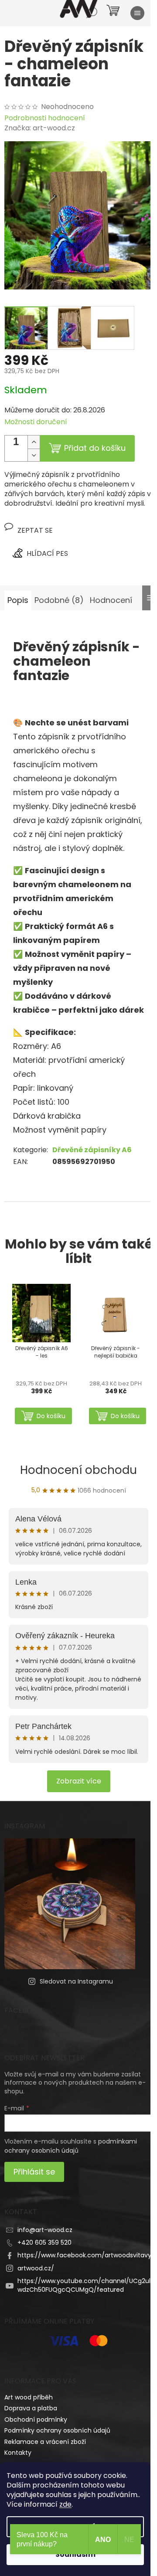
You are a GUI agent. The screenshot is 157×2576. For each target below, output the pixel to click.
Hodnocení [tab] (111, 600)
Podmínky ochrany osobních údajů (57, 2430)
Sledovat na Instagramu (76, 1981)
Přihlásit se (34, 2172)
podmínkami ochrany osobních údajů (71, 2146)
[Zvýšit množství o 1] (34, 442)
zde (65, 2504)
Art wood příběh (29, 2397)
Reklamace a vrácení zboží (45, 2442)
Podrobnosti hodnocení (45, 118)
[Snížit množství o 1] (34, 455)
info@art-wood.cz (45, 2230)
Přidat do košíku (95, 448)
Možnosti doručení (36, 422)
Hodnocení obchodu (78, 1470)
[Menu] (137, 13)
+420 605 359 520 (44, 2243)
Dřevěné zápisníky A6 (92, 1150)
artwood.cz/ (36, 2268)
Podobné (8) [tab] (59, 600)
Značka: (40, 128)
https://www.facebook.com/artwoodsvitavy (84, 2255)
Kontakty (18, 2453)
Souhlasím (75, 2554)
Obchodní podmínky (36, 2419)
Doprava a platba (31, 2408)
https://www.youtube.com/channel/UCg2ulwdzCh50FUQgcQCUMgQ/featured (84, 2285)
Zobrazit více (79, 1781)
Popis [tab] (18, 600)
